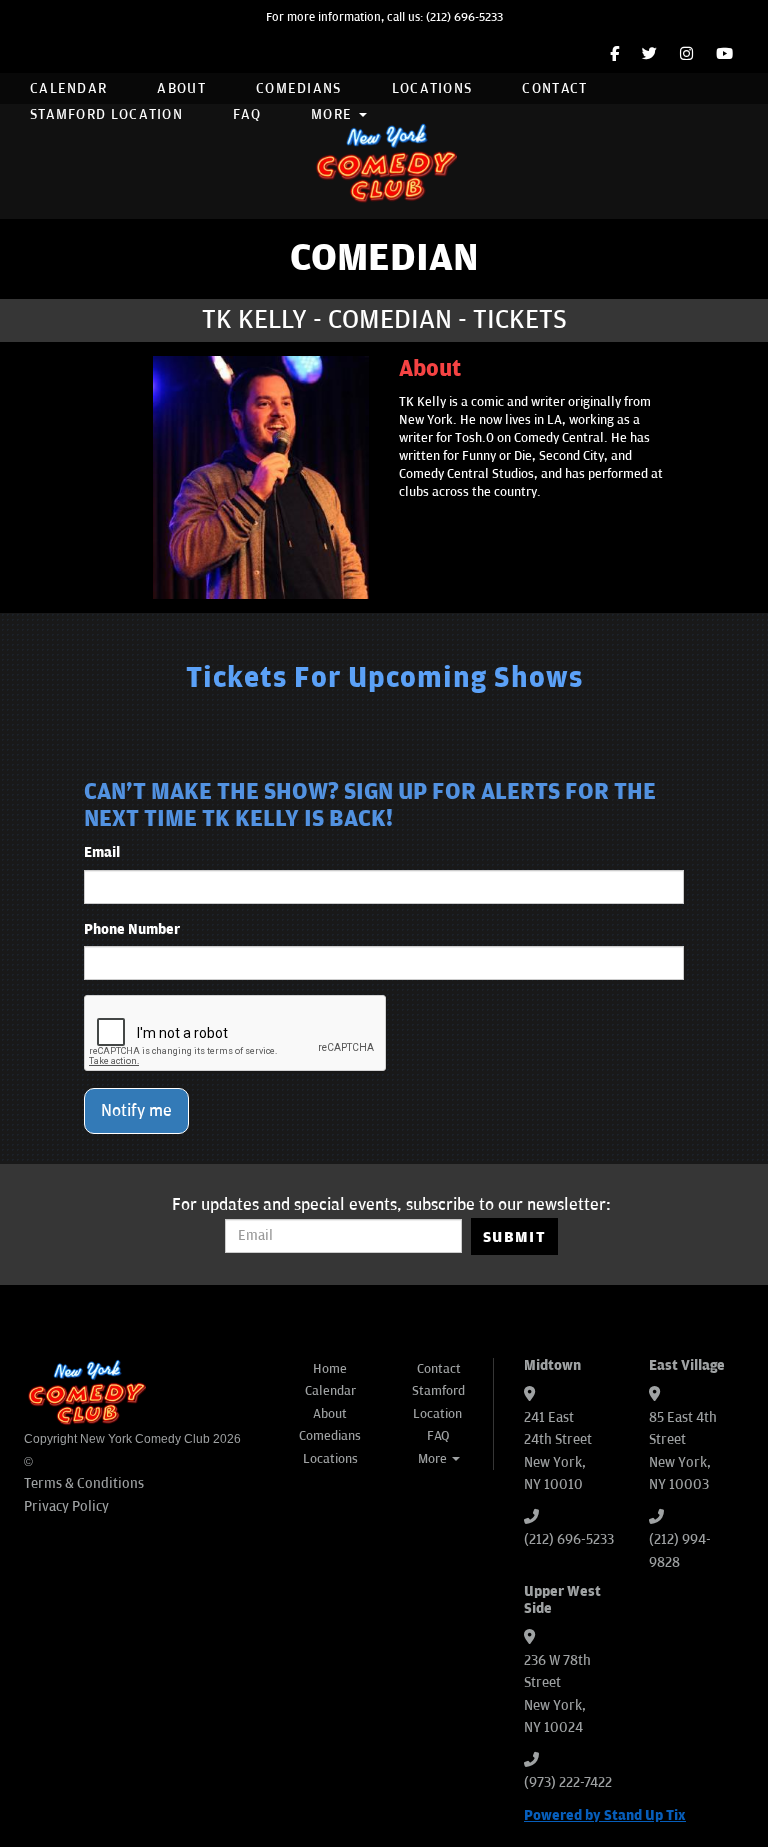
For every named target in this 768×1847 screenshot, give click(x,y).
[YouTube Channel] (724, 54)
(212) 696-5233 (464, 17)
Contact (554, 88)
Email (102, 852)
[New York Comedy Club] (384, 161)
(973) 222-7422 (568, 1782)
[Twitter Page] (649, 54)
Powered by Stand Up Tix (605, 1815)
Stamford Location (106, 114)
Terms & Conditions (84, 1483)
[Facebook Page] (614, 54)
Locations (432, 88)
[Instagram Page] (686, 54)
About (181, 88)
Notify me (136, 1111)
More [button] (334, 114)
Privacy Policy (66, 1506)
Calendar (68, 88)
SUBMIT (514, 1237)
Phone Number (132, 929)
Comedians (299, 88)
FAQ (247, 114)
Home (330, 1369)
